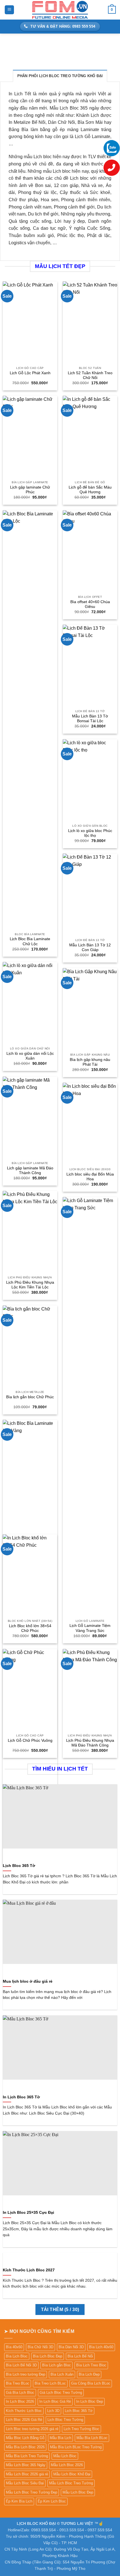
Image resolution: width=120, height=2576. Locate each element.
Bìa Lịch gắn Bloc (57, 2365)
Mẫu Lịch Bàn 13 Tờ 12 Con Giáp (90, 948)
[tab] (60, 76)
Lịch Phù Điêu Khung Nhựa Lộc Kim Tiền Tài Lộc (30, 1285)
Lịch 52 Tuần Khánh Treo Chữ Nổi (90, 375)
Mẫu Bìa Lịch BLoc (92, 2438)
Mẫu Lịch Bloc (65, 2456)
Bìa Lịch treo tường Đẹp (26, 2374)
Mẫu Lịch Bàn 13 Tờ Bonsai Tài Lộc (90, 719)
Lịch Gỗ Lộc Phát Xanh (30, 373)
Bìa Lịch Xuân (62, 2374)
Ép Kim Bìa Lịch (19, 2501)
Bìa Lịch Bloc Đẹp (48, 2356)
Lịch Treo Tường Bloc (81, 2429)
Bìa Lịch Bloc (17, 2356)
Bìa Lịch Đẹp (89, 2374)
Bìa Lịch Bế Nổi (80, 2356)
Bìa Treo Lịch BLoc (50, 2383)
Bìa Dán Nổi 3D (71, 2347)
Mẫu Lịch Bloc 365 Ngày (26, 2465)
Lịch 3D (53, 2411)
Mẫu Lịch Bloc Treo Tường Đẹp (32, 2492)
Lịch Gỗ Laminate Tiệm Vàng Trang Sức (90, 1628)
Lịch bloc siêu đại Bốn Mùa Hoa (90, 1177)
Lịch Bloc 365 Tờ (19, 1866)
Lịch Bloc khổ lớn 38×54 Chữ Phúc (30, 1628)
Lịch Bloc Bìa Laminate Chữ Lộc (30, 941)
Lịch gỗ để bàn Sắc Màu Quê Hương (90, 490)
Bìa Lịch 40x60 (101, 2347)
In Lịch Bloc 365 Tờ (21, 2097)
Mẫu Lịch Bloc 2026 (67, 2465)
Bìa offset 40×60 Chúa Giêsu (90, 604)
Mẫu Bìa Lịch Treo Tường (27, 2456)
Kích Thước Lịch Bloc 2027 (29, 2270)
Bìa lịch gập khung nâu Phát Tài (90, 1062)
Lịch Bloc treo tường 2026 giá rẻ (32, 2429)
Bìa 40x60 (14, 2347)
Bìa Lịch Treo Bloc (91, 2365)
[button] (9, 10)
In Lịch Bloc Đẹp (90, 2401)
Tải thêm (60, 2310)
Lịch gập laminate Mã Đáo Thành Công (30, 1171)
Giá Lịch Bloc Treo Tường (61, 2393)
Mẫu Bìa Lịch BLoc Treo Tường (76, 2447)
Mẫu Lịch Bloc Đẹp (78, 2492)
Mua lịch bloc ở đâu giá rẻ (28, 1981)
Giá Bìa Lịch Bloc (20, 2393)
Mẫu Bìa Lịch (60, 2438)
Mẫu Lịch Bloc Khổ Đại (72, 2474)
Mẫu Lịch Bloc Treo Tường (71, 2483)
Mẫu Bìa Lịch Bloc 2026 (25, 2447)
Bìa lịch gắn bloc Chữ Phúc (30, 1397)
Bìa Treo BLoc (18, 2383)
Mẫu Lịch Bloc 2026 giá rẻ (27, 2474)
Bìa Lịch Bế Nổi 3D (21, 2365)
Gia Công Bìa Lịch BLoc (91, 2383)
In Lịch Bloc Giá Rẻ (55, 2401)
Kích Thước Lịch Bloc (24, 2411)
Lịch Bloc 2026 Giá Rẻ (24, 2420)
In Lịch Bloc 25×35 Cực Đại (28, 2213)
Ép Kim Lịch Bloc (52, 2501)
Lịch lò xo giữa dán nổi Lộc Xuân (30, 1056)
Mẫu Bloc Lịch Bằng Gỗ (25, 2438)
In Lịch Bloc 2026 (20, 2401)
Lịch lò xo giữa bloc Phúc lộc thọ (90, 833)
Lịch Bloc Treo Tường (65, 2420)
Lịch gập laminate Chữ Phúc (30, 490)
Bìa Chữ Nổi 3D (40, 2347)
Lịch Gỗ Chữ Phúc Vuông (30, 1740)
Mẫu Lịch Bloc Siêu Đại (25, 2483)
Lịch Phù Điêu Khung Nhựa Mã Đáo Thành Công (90, 1743)
